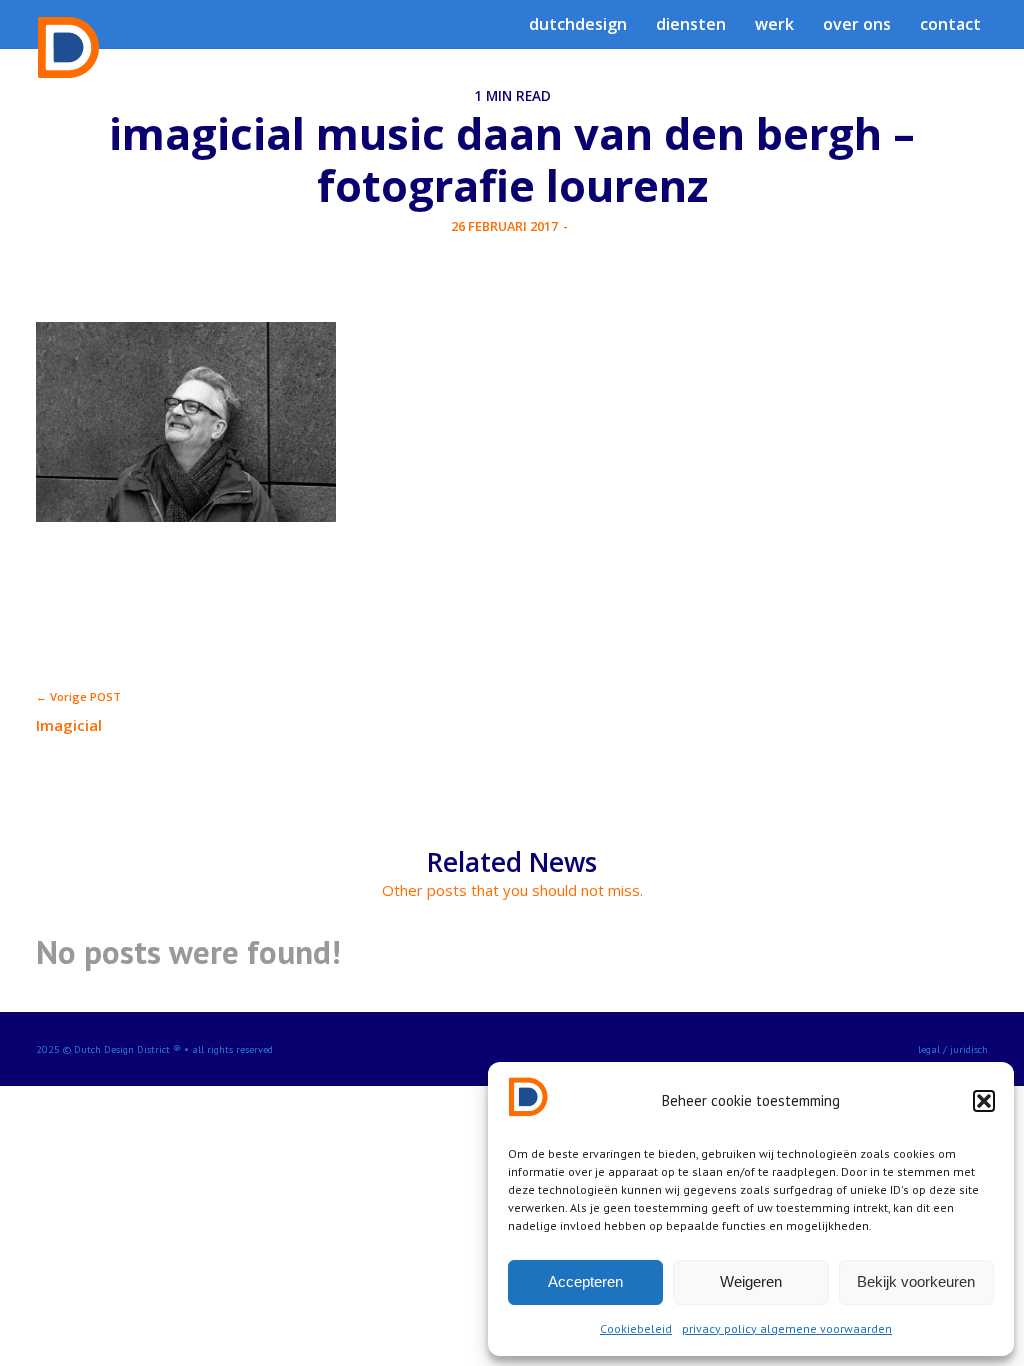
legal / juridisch (953, 1049)
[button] (984, 1101)
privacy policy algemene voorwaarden (787, 1328)
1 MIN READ (512, 96)
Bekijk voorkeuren (916, 1281)
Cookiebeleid (636, 1328)
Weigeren (751, 1281)
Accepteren (585, 1281)
